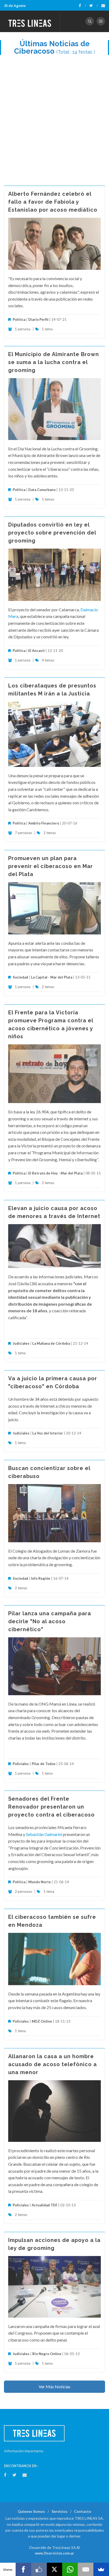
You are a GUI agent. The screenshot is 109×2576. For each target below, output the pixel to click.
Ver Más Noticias (54, 2387)
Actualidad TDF (45, 2205)
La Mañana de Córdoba (51, 1343)
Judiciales (21, 1343)
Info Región (41, 1578)
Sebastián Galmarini (44, 1834)
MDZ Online (42, 2021)
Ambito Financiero (44, 823)
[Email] (86, 2569)
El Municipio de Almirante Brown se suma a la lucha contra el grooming (54, 362)
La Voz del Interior (48, 1433)
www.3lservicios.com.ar (54, 2553)
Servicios (60, 2511)
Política (19, 319)
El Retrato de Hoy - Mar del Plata (55, 1173)
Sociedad (20, 977)
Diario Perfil (38, 319)
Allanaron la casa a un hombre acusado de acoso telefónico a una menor (53, 2064)
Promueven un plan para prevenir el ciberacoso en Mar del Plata (51, 866)
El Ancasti (37, 651)
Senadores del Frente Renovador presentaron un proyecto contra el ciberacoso (51, 1807)
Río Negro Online (47, 2354)
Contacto (83, 2511)
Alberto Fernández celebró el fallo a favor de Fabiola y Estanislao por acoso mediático (53, 202)
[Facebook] (82, 6)
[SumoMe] (101, 2569)
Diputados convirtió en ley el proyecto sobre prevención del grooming (52, 533)
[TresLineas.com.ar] (30, 21)
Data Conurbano (42, 490)
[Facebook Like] (39, 2569)
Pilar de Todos (44, 1764)
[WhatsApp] (70, 2569)
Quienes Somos (31, 2511)
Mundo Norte (40, 1882)
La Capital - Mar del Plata (52, 977)
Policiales (21, 1764)
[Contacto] (103, 6)
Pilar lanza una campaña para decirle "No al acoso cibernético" (50, 1621)
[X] (55, 2569)
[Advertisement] (54, 118)
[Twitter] (94, 6)
